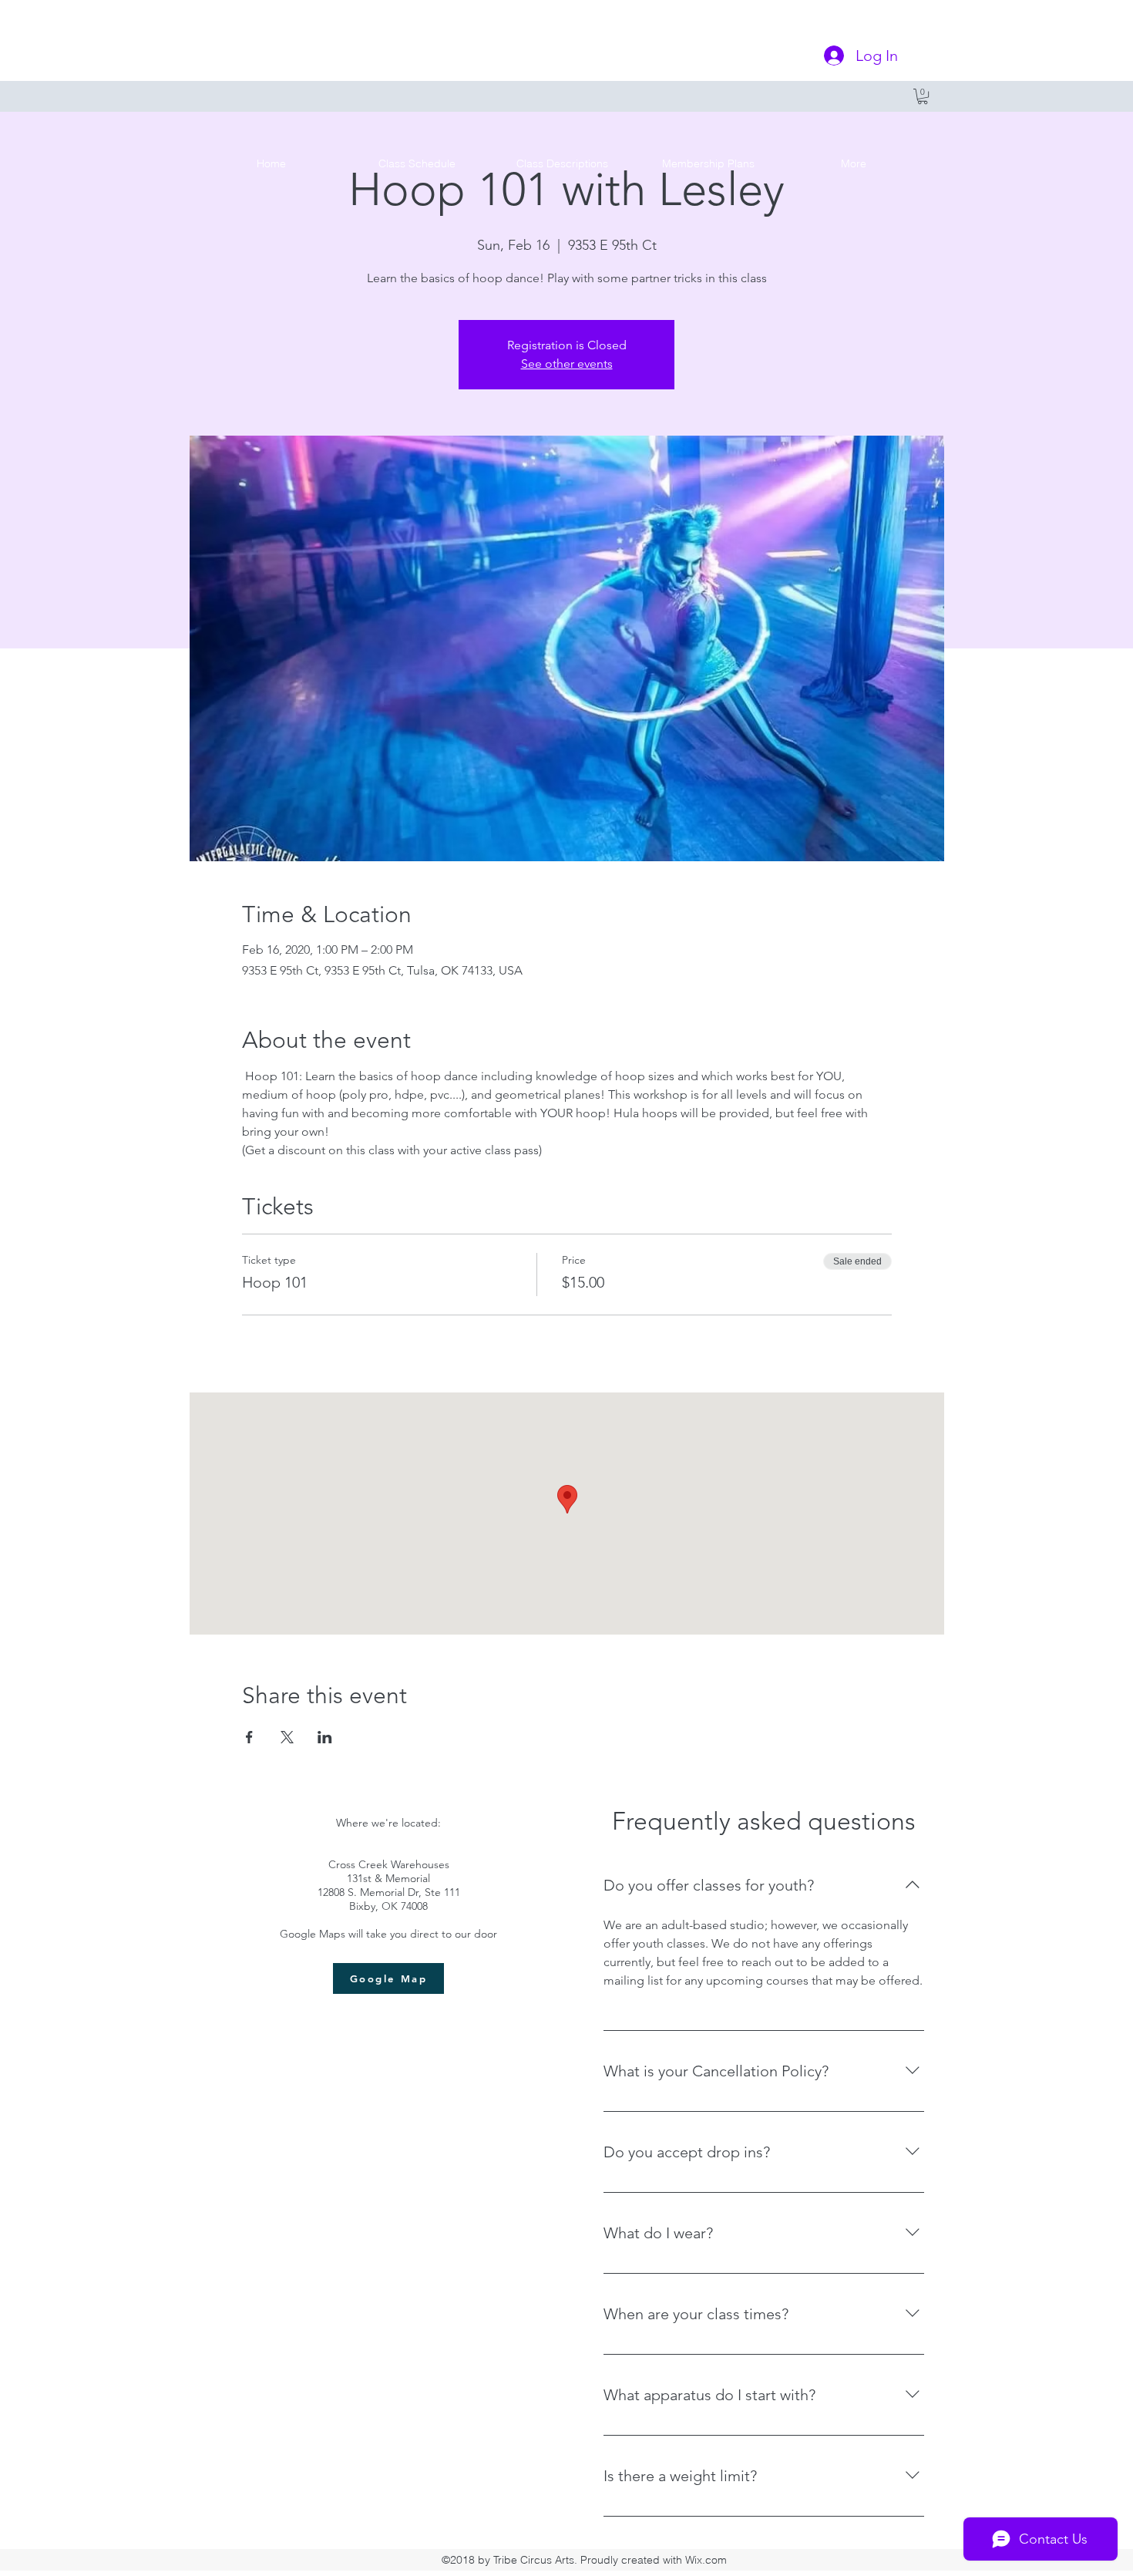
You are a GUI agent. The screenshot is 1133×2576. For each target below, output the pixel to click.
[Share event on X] (287, 1737)
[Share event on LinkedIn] (325, 1737)
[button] (923, 96)
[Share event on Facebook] (249, 1737)
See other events (567, 364)
